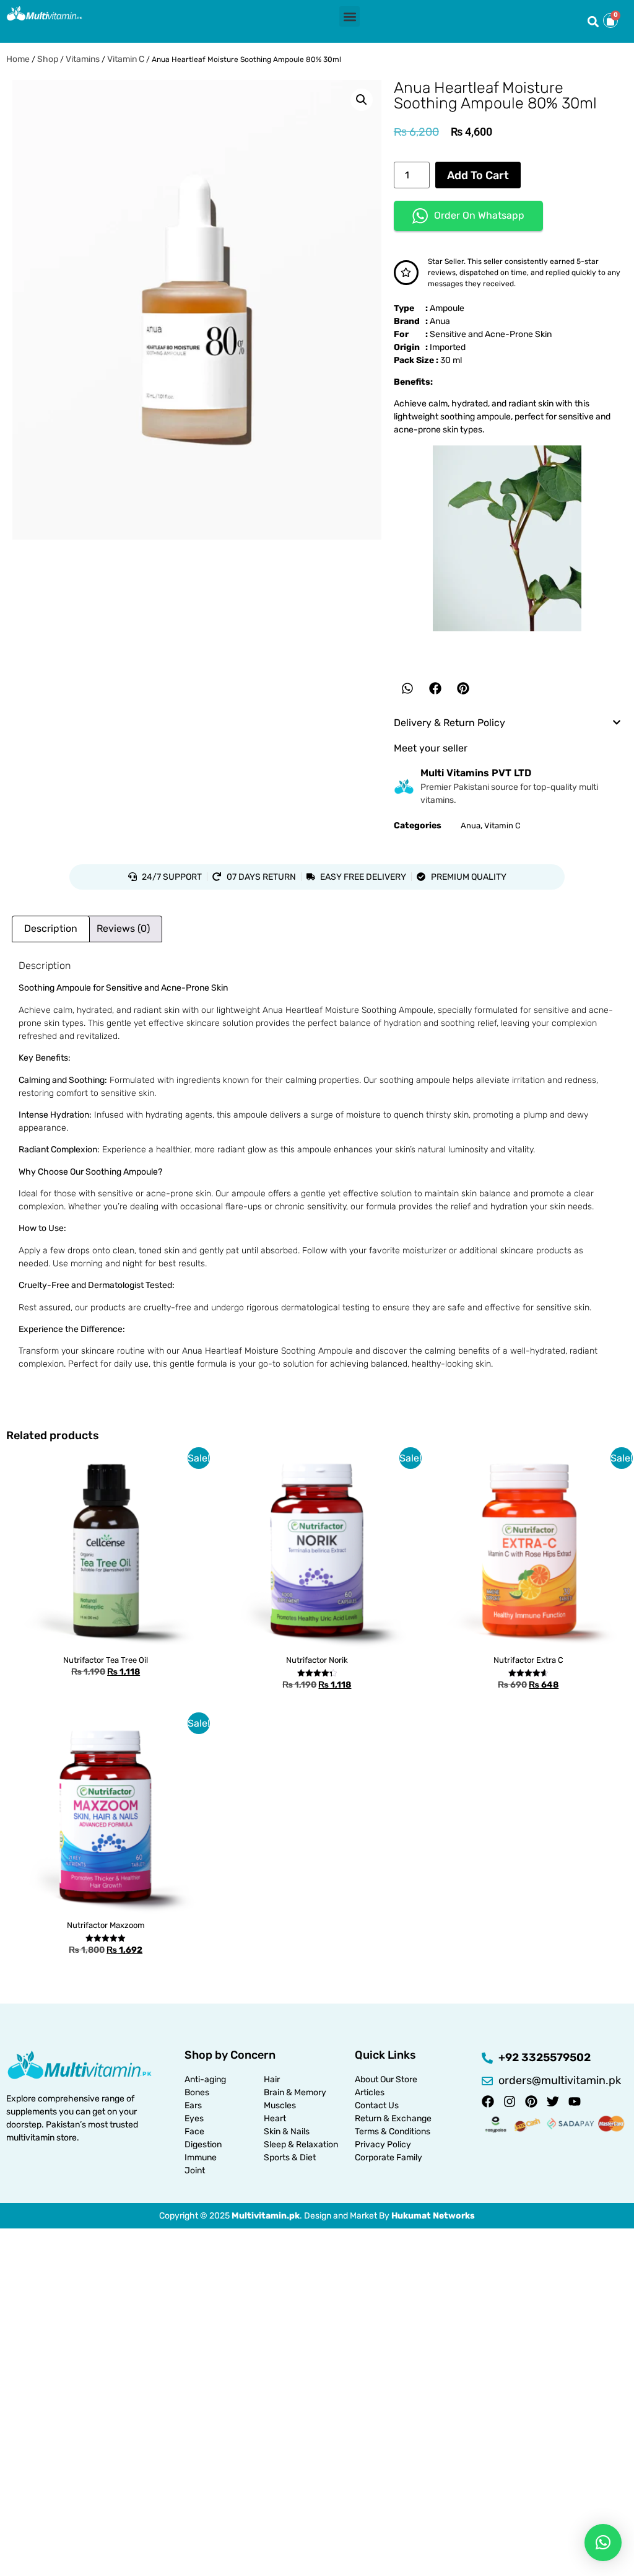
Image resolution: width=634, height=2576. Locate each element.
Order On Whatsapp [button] (479, 215)
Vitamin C (126, 59)
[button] (350, 16)
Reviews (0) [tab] (123, 928)
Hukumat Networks (433, 2216)
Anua (471, 826)
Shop (48, 59)
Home (18, 59)
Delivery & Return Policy (449, 723)
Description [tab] (51, 928)
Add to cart (478, 175)
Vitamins (83, 59)
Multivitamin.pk (266, 2216)
